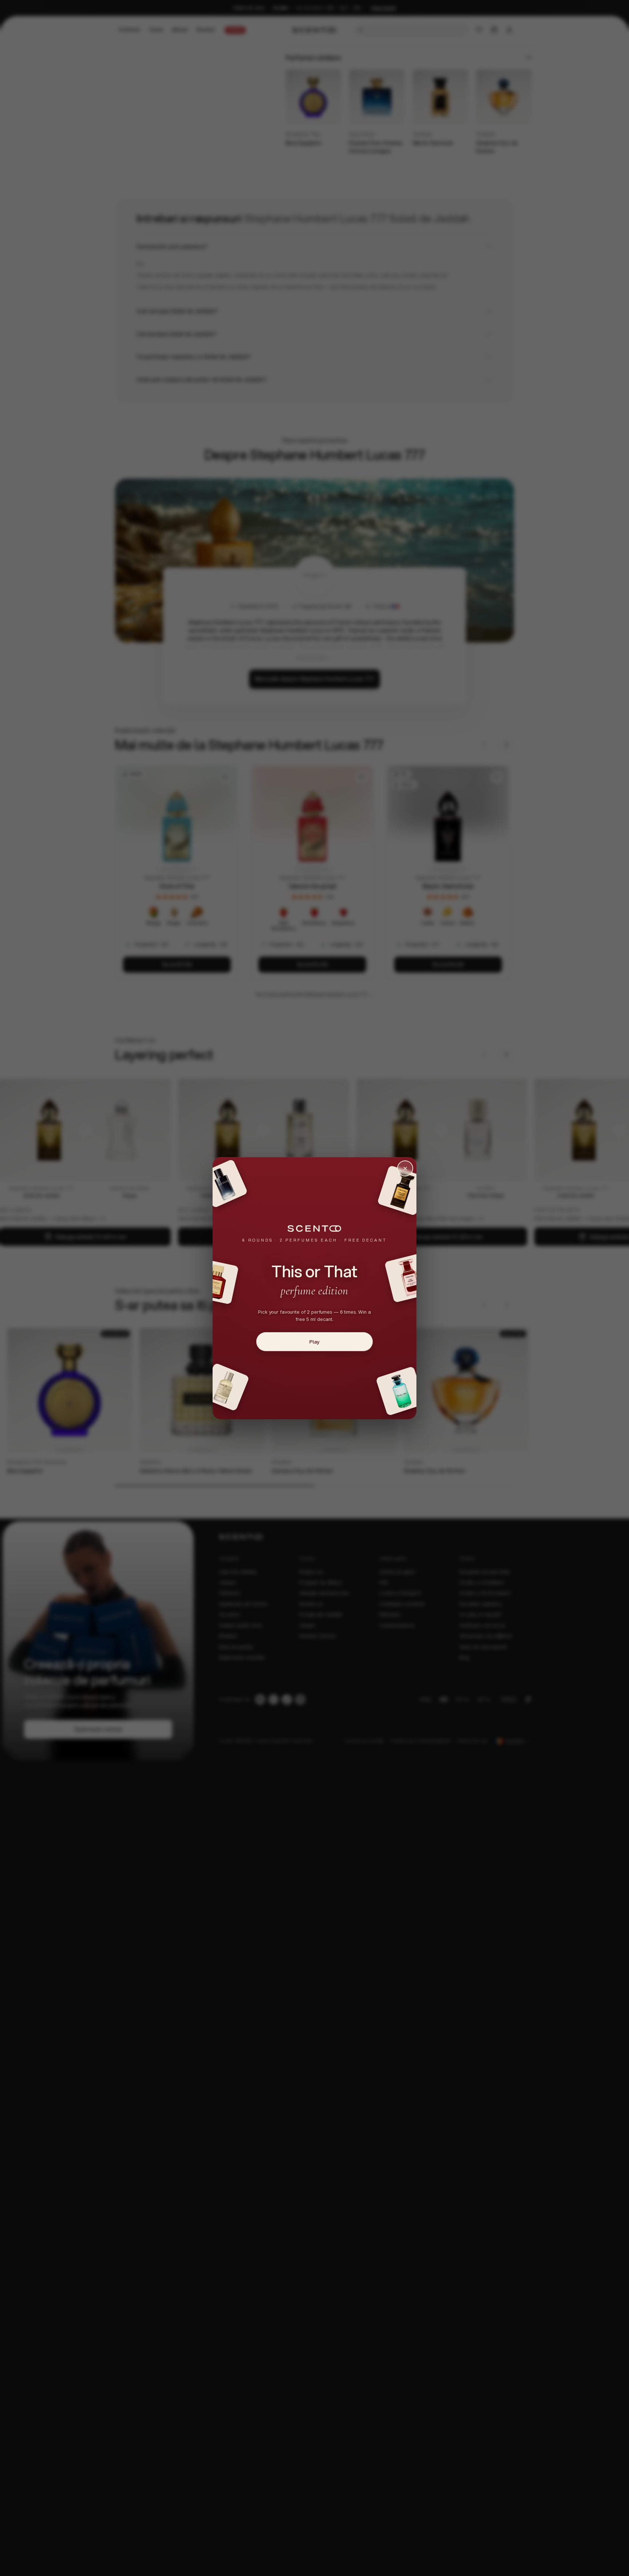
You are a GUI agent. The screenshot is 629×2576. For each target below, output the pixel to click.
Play (314, 1341)
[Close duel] (405, 1168)
